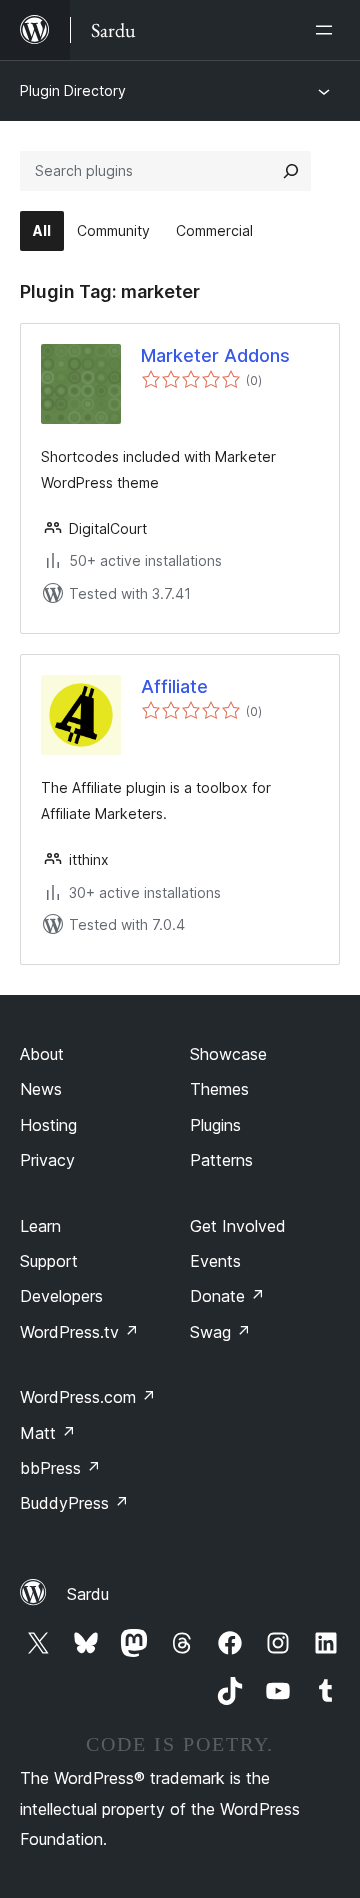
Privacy (47, 1160)
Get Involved (238, 1226)
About (42, 1054)
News (41, 1089)
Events (215, 1261)
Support (49, 1261)
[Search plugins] (291, 171)
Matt (48, 1433)
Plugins (215, 1125)
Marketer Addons (215, 355)
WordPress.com (88, 1397)
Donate (227, 1296)
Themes (219, 1089)
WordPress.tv (79, 1332)
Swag (220, 1332)
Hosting (48, 1125)
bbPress (60, 1468)
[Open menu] (328, 30)
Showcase (228, 1054)
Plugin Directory (73, 90)
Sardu (88, 1594)
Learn (40, 1226)
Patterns (221, 1160)
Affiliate (174, 686)
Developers (61, 1296)
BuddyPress (74, 1503)
